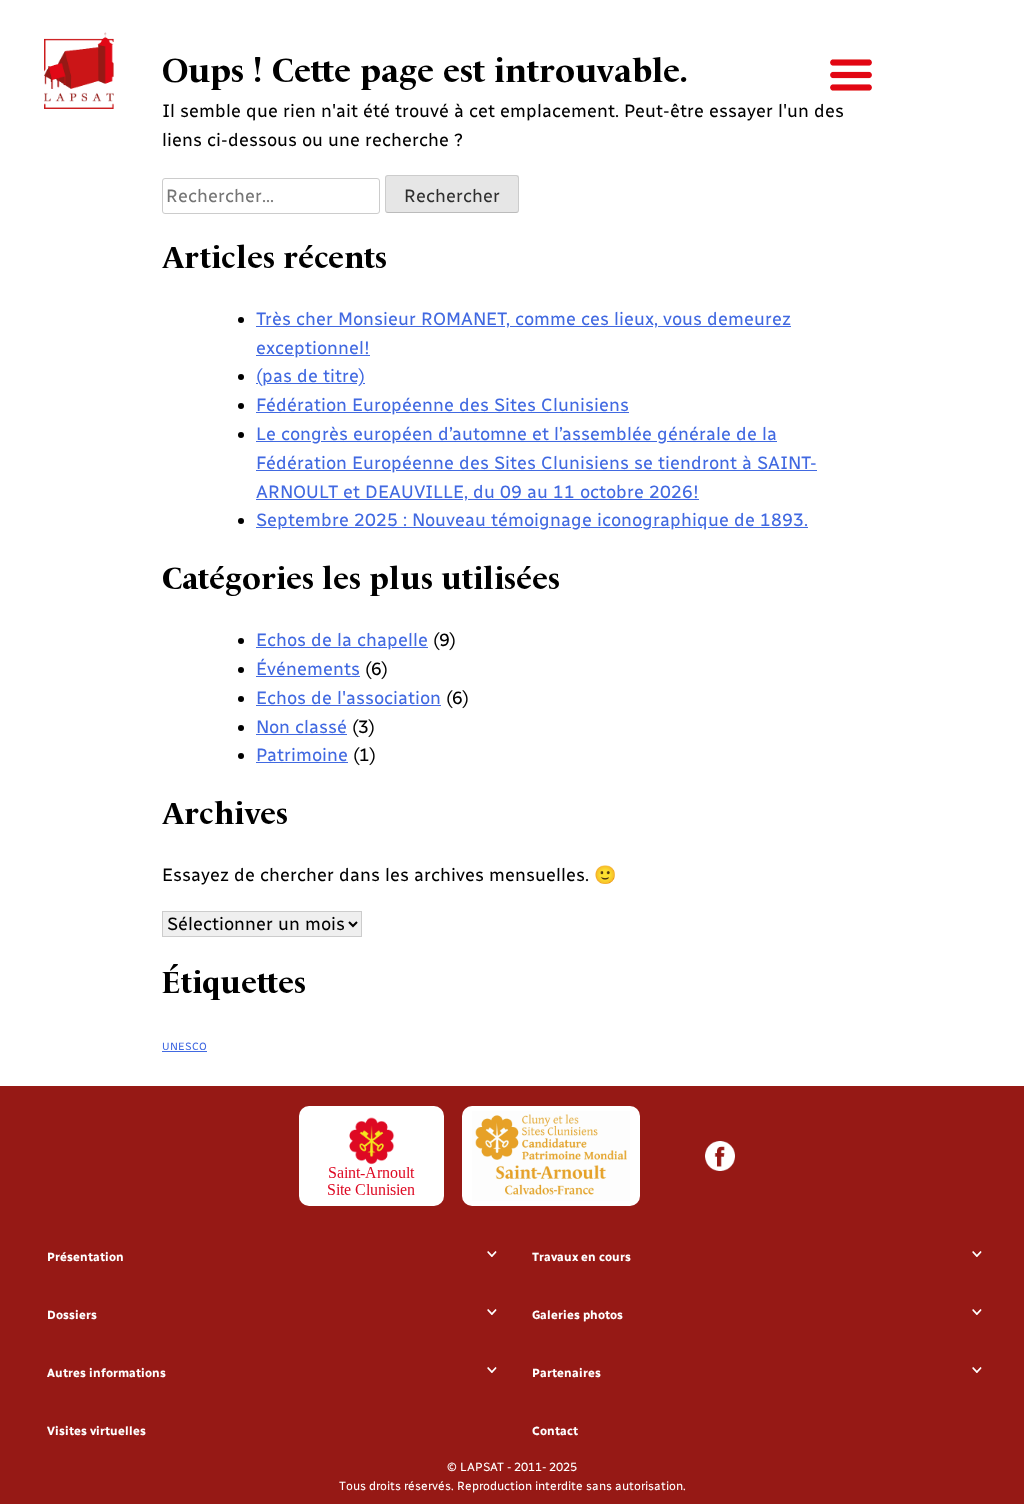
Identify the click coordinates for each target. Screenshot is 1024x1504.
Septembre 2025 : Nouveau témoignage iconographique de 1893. (532, 520)
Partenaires (566, 1373)
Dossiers (72, 1315)
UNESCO (184, 1046)
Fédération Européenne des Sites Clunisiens (442, 405)
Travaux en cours (581, 1257)
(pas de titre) (310, 376)
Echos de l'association (348, 698)
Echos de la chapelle (342, 640)
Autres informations (106, 1373)
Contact (555, 1431)
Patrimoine (302, 755)
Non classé (301, 727)
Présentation (85, 1257)
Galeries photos (577, 1315)
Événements (308, 669)
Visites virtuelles (96, 1431)
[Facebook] (720, 1156)
